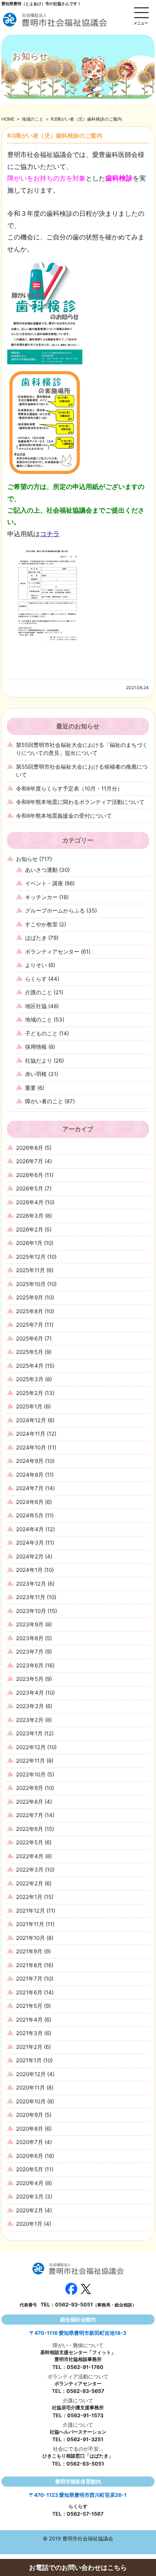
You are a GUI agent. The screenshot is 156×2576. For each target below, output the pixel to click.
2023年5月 (30, 1679)
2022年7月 (30, 1815)
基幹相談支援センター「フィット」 (78, 2352)
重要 (30, 1088)
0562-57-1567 (85, 2514)
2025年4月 (30, 1366)
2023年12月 (31, 1584)
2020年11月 (30, 2088)
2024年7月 (30, 1488)
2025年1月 (29, 1406)
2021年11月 (30, 1924)
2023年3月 (30, 1706)
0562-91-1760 (85, 2367)
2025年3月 (30, 1379)
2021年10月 (30, 1938)
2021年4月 (29, 2020)
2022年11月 (30, 1761)
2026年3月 (30, 1216)
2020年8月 (30, 2129)
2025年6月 (30, 1338)
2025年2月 (30, 1393)
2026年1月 (29, 1243)
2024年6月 (30, 1502)
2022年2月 (30, 1883)
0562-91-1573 (85, 2415)
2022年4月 (30, 1856)
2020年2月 (30, 2210)
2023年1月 (29, 1733)
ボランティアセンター (52, 952)
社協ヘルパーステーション (78, 2432)
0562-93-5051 (74, 2304)
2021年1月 (29, 2060)
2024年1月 (29, 1570)
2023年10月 (31, 1611)
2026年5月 (30, 1188)
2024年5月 (30, 1515)
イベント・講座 (44, 883)
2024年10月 (31, 1447)
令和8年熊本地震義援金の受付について (64, 816)
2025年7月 (30, 1325)
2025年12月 (31, 1257)
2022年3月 (30, 1870)
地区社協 (36, 1006)
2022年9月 (30, 1788)
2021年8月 (29, 1965)
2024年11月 (31, 1434)
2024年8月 (30, 1475)
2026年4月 (30, 1202)
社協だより (39, 1061)
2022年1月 (29, 1897)
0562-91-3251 (85, 2439)
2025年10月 (31, 1284)
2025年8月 (30, 1311)
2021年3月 (29, 2033)
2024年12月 (31, 1420)
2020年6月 (30, 2156)
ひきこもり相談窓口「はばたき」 (78, 2456)
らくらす (36, 979)
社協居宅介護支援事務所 (78, 2407)
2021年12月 (30, 1911)
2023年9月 (30, 1624)
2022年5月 (30, 1842)
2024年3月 (30, 1543)
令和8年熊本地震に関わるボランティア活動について (80, 802)
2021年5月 (29, 2006)
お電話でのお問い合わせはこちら (78, 2567)
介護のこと (39, 992)
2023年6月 (30, 1665)
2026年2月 (30, 1230)
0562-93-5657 (85, 2391)
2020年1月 (29, 2224)
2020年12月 (31, 2074)
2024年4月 (30, 1529)
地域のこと (33, 119)
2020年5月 (30, 2169)
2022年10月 (31, 1774)
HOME (8, 119)
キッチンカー (41, 897)
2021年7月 (29, 1979)
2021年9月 (29, 1951)
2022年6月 (30, 1829)
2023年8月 (30, 1638)
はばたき (36, 938)
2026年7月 (30, 1161)
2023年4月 (30, 1693)
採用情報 (36, 1047)
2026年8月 (30, 1148)
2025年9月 (30, 1297)
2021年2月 (29, 2047)
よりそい (36, 965)
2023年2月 (30, 1720)
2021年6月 (29, 1992)
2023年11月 (31, 1597)
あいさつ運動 (41, 870)
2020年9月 (30, 2115)
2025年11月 (30, 1270)
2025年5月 (30, 1352)
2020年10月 (31, 2101)
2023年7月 (30, 1652)
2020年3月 (30, 2197)
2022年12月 (31, 1747)
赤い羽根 (36, 1074)
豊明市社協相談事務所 (78, 2359)
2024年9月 (30, 1461)
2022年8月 (30, 1802)
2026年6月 (30, 1175)
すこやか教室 (41, 924)
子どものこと (41, 1033)
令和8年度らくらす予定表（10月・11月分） (69, 788)
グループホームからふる (55, 911)
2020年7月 (30, 2142)
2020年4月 (30, 2183)
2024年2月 (30, 1556)
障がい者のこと (44, 1101)
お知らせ (27, 859)
